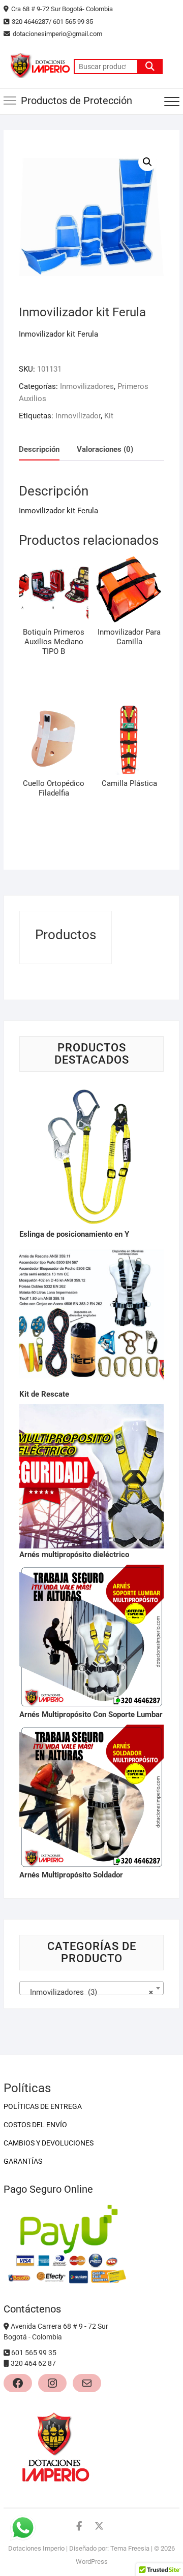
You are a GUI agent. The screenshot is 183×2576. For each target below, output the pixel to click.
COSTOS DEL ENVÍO (35, 2125)
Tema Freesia (130, 2548)
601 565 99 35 (34, 2353)
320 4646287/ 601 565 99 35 (52, 22)
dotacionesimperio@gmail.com (58, 34)
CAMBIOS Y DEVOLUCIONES (49, 2143)
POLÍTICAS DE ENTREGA (43, 2106)
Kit (109, 416)
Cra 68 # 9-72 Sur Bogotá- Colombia (62, 9)
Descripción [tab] (39, 449)
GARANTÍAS (23, 2161)
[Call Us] (7, 2353)
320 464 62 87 (33, 2363)
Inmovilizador (78, 416)
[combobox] (91, 1988)
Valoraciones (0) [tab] (105, 449)
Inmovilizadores (87, 386)
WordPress (92, 2562)
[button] (147, 162)
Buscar (150, 67)
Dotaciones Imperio (36, 2548)
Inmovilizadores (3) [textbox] (88, 1992)
